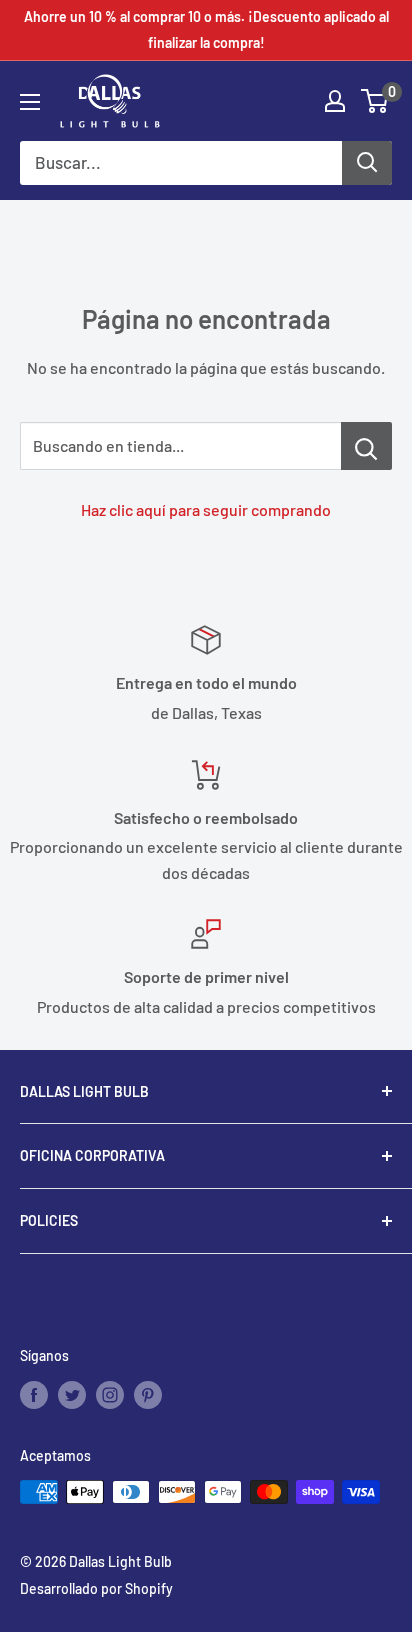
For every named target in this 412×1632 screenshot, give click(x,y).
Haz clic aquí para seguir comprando (206, 509)
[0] (375, 101)
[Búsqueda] (367, 163)
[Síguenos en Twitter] (72, 1395)
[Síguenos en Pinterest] (148, 1395)
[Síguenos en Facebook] (34, 1395)
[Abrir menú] (30, 102)
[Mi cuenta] (335, 101)
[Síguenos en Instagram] (110, 1395)
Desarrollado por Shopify (96, 1588)
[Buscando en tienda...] (366, 446)
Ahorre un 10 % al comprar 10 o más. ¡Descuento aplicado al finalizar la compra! (206, 29)
